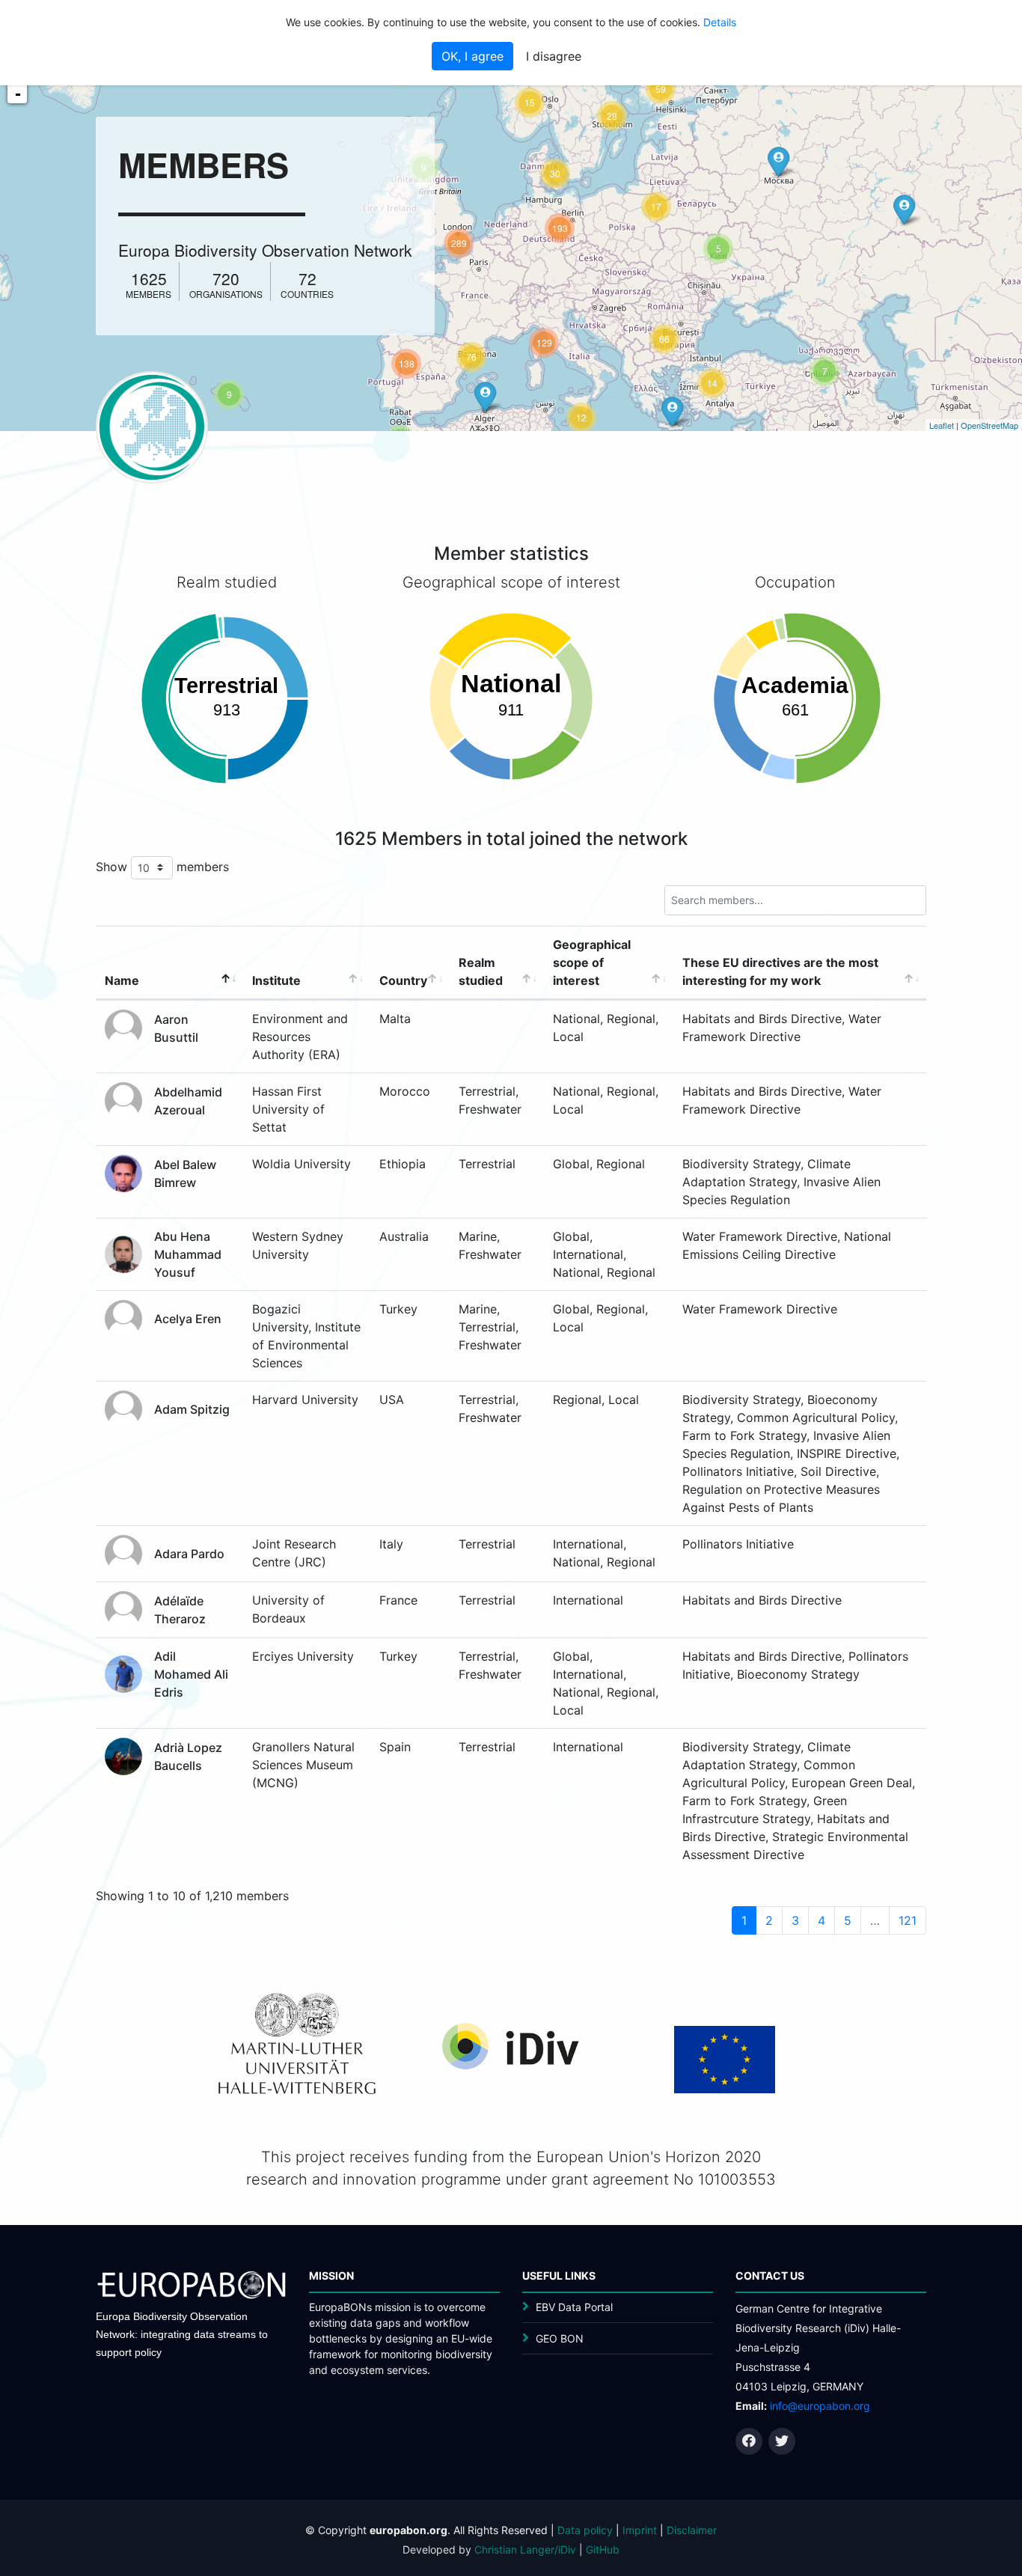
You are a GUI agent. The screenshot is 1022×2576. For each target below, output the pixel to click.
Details (720, 22)
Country (403, 980)
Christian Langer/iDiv (525, 2549)
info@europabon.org (820, 2406)
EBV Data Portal (574, 2307)
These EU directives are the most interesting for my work (780, 971)
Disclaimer (692, 2530)
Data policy (585, 2530)
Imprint (640, 2530)
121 (908, 1920)
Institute (276, 980)
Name (122, 980)
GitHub (603, 2549)
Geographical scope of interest (592, 962)
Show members (162, 866)
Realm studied (481, 971)
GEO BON (560, 2338)
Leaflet (942, 425)
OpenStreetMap (989, 425)
